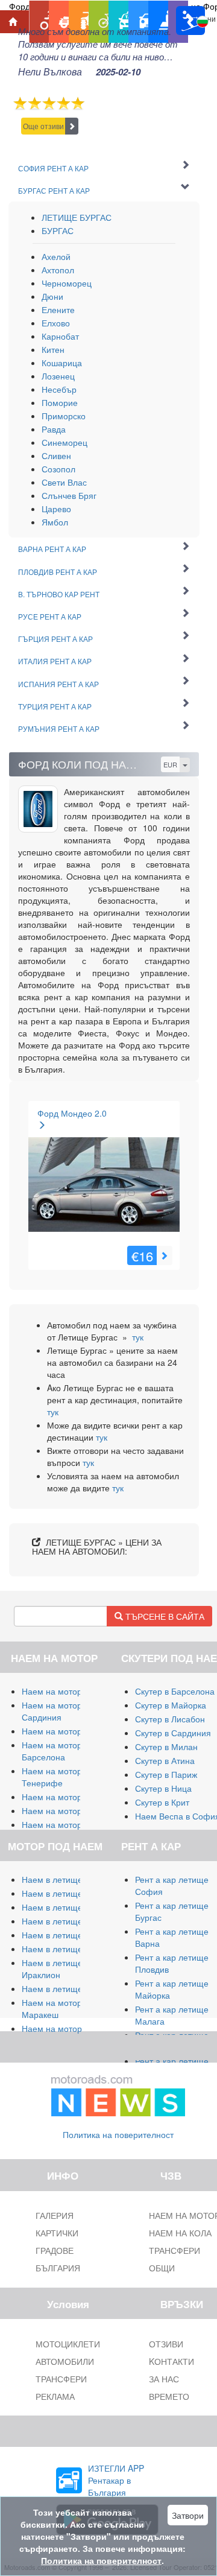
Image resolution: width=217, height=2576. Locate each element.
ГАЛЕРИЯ (55, 2215)
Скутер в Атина (165, 1760)
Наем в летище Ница (64, 1988)
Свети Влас (64, 482)
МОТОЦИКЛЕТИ (68, 2344)
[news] (118, 2093)
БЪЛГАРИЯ (58, 2268)
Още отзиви (43, 126)
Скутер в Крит (162, 1802)
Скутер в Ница (163, 1788)
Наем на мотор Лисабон (70, 1797)
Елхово (56, 323)
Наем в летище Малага (68, 1893)
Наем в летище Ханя (63, 1949)
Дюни (52, 296)
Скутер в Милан (166, 1746)
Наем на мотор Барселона (52, 1751)
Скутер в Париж (166, 1774)
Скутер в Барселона (175, 1691)
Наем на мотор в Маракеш (55, 2008)
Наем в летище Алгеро (67, 1921)
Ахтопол (58, 270)
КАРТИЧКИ (57, 2233)
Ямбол (55, 522)
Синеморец (64, 442)
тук (138, 1337)
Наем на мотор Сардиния (52, 1711)
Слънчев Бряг (69, 495)
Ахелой (56, 256)
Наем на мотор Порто (65, 1810)
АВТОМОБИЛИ (65, 2361)
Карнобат (60, 336)
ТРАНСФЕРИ (61, 2379)
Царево (56, 509)
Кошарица (62, 363)
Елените (58, 309)
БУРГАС (58, 230)
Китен (53, 349)
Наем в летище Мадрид (69, 1907)
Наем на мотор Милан (66, 1691)
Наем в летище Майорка (71, 1879)
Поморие (60, 402)
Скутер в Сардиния (173, 1733)
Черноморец (67, 283)
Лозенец (58, 376)
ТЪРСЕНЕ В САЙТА (164, 1616)
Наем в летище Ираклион (52, 1968)
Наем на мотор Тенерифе (52, 1777)
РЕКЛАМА (55, 2396)
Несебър (59, 389)
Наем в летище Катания (70, 1935)
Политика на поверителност (118, 2134)
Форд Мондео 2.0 (72, 1113)
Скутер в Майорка (171, 1705)
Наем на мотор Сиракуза (71, 1731)
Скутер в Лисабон (170, 1719)
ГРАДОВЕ (55, 2250)
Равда (54, 429)
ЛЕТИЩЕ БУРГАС (77, 217)
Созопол (58, 469)
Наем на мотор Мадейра (71, 1824)
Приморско (64, 416)
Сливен (56, 455)
